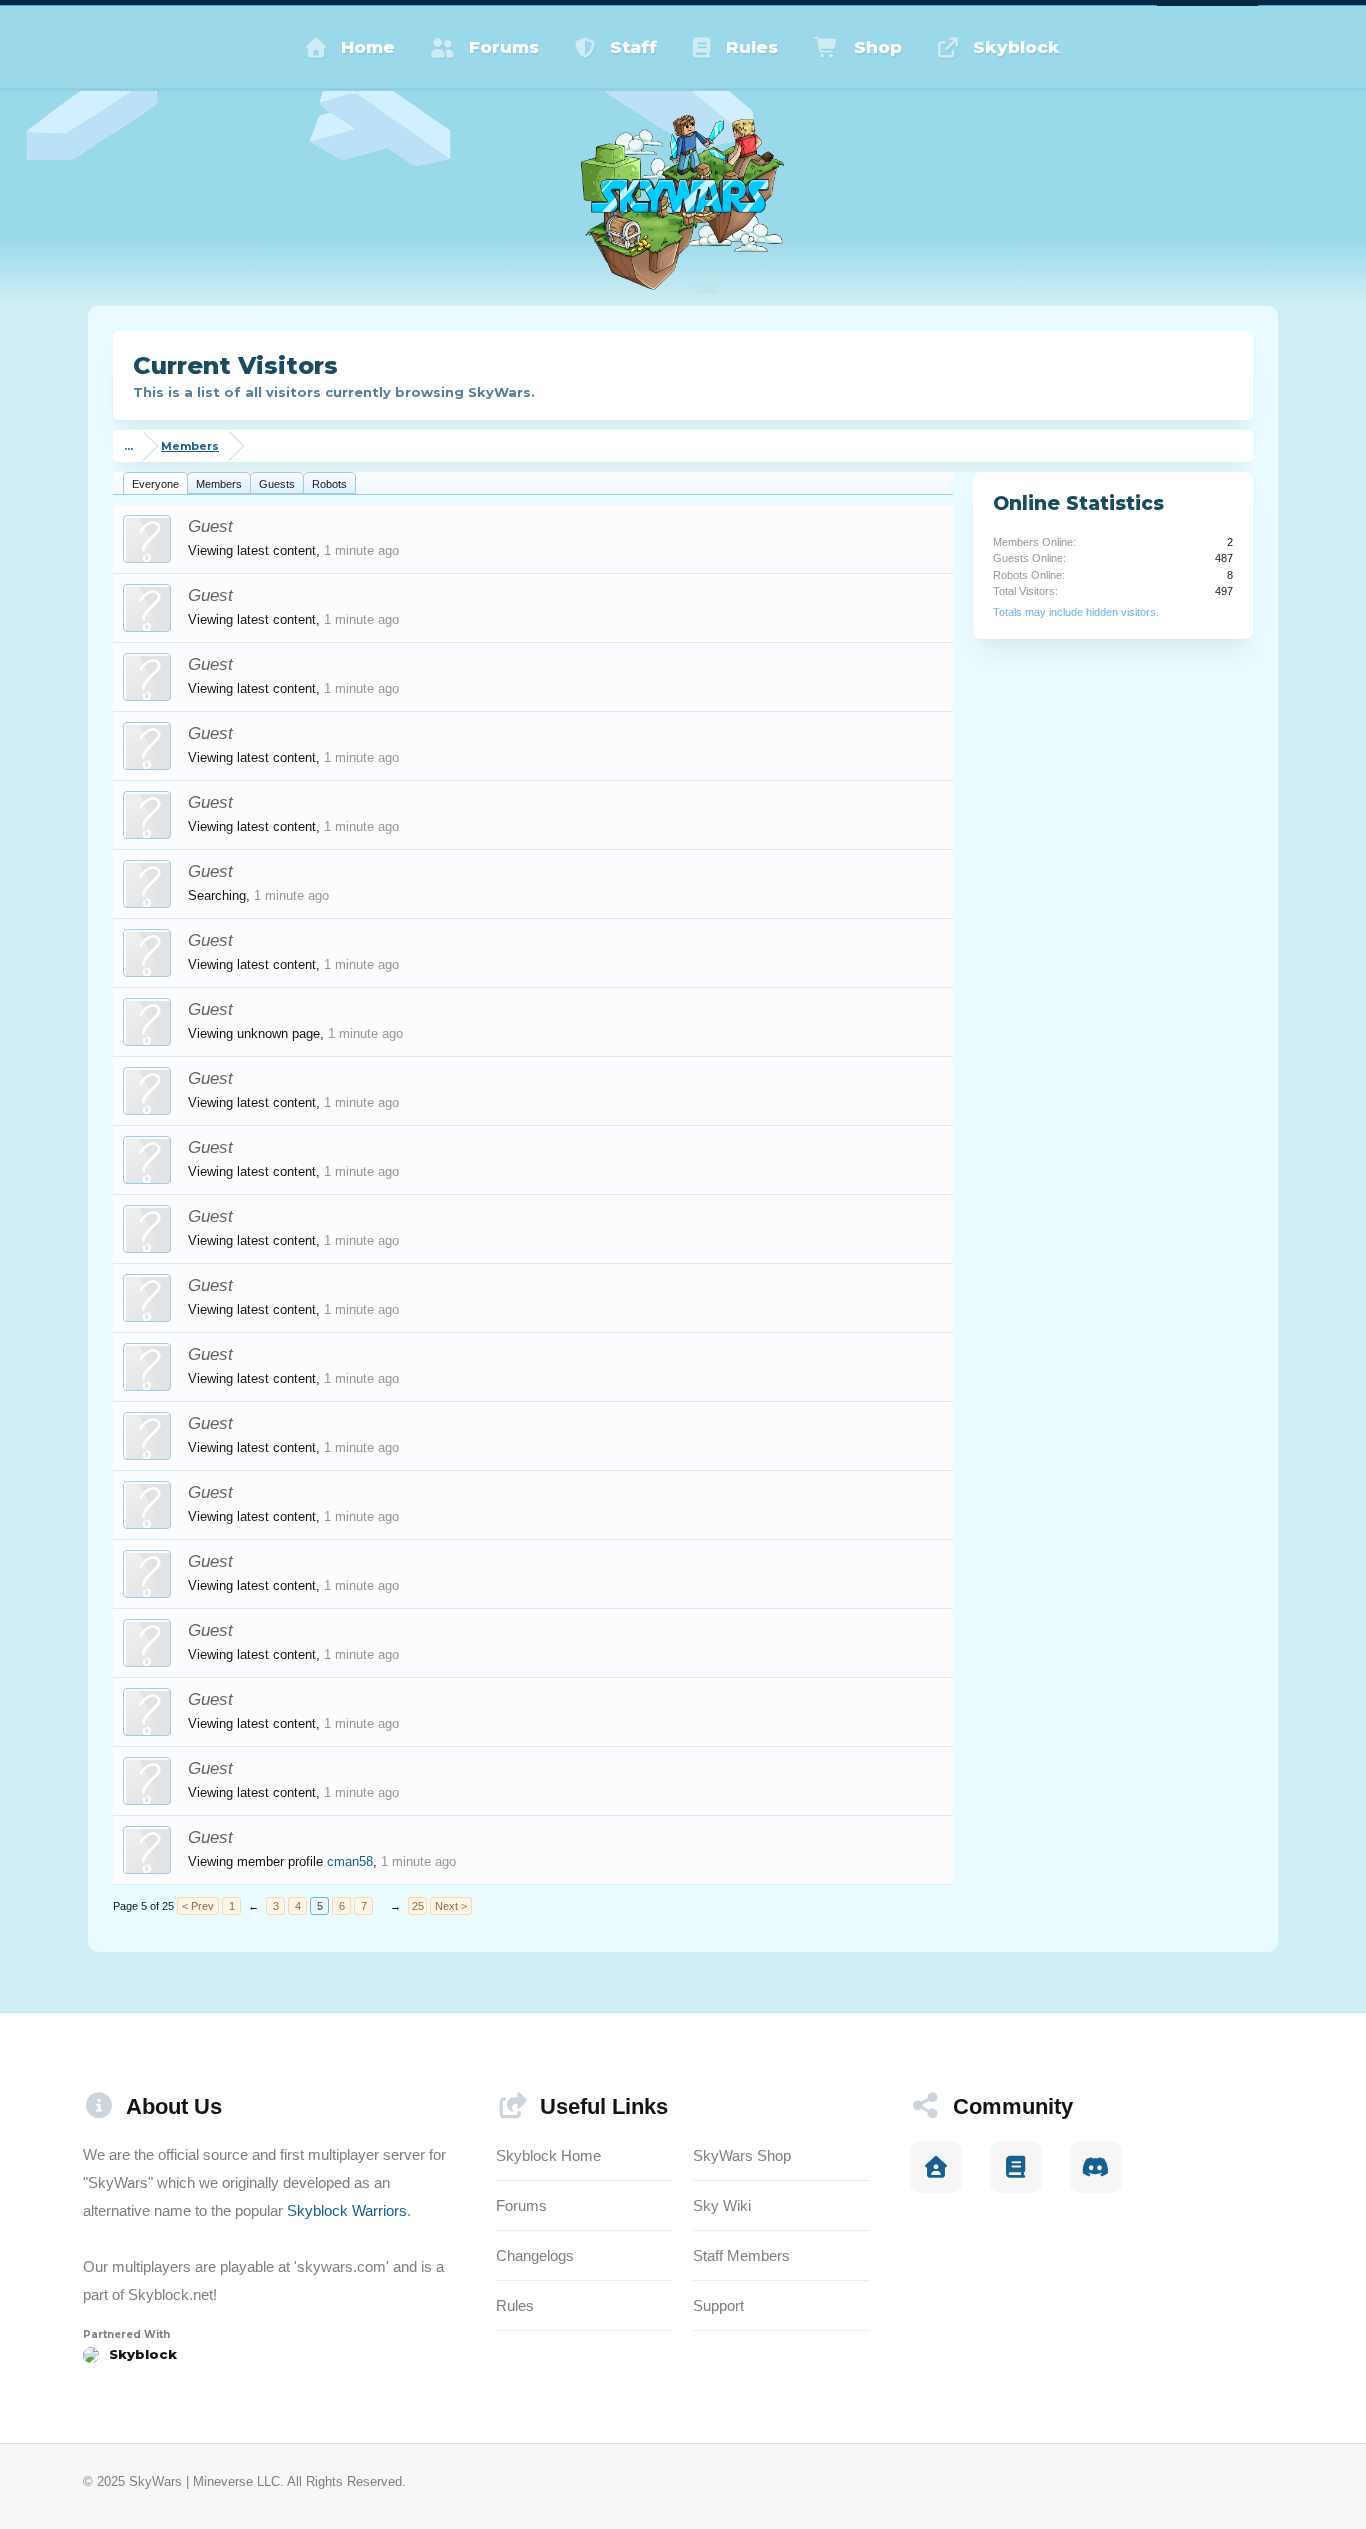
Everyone (155, 484)
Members (219, 484)
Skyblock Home (548, 2155)
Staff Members (741, 2255)
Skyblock (1016, 47)
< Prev (198, 1906)
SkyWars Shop (742, 2155)
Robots (329, 484)
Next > (451, 1906)
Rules (752, 47)
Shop (878, 47)
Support (718, 2305)
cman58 (350, 1861)
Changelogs (535, 2255)
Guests (277, 484)
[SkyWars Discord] (1096, 2167)
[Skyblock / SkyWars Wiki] (1016, 2167)
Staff (633, 47)
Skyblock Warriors (347, 2210)
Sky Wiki (722, 2205)
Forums (504, 47)
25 (418, 1906)
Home (368, 47)
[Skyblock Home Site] (936, 2167)
